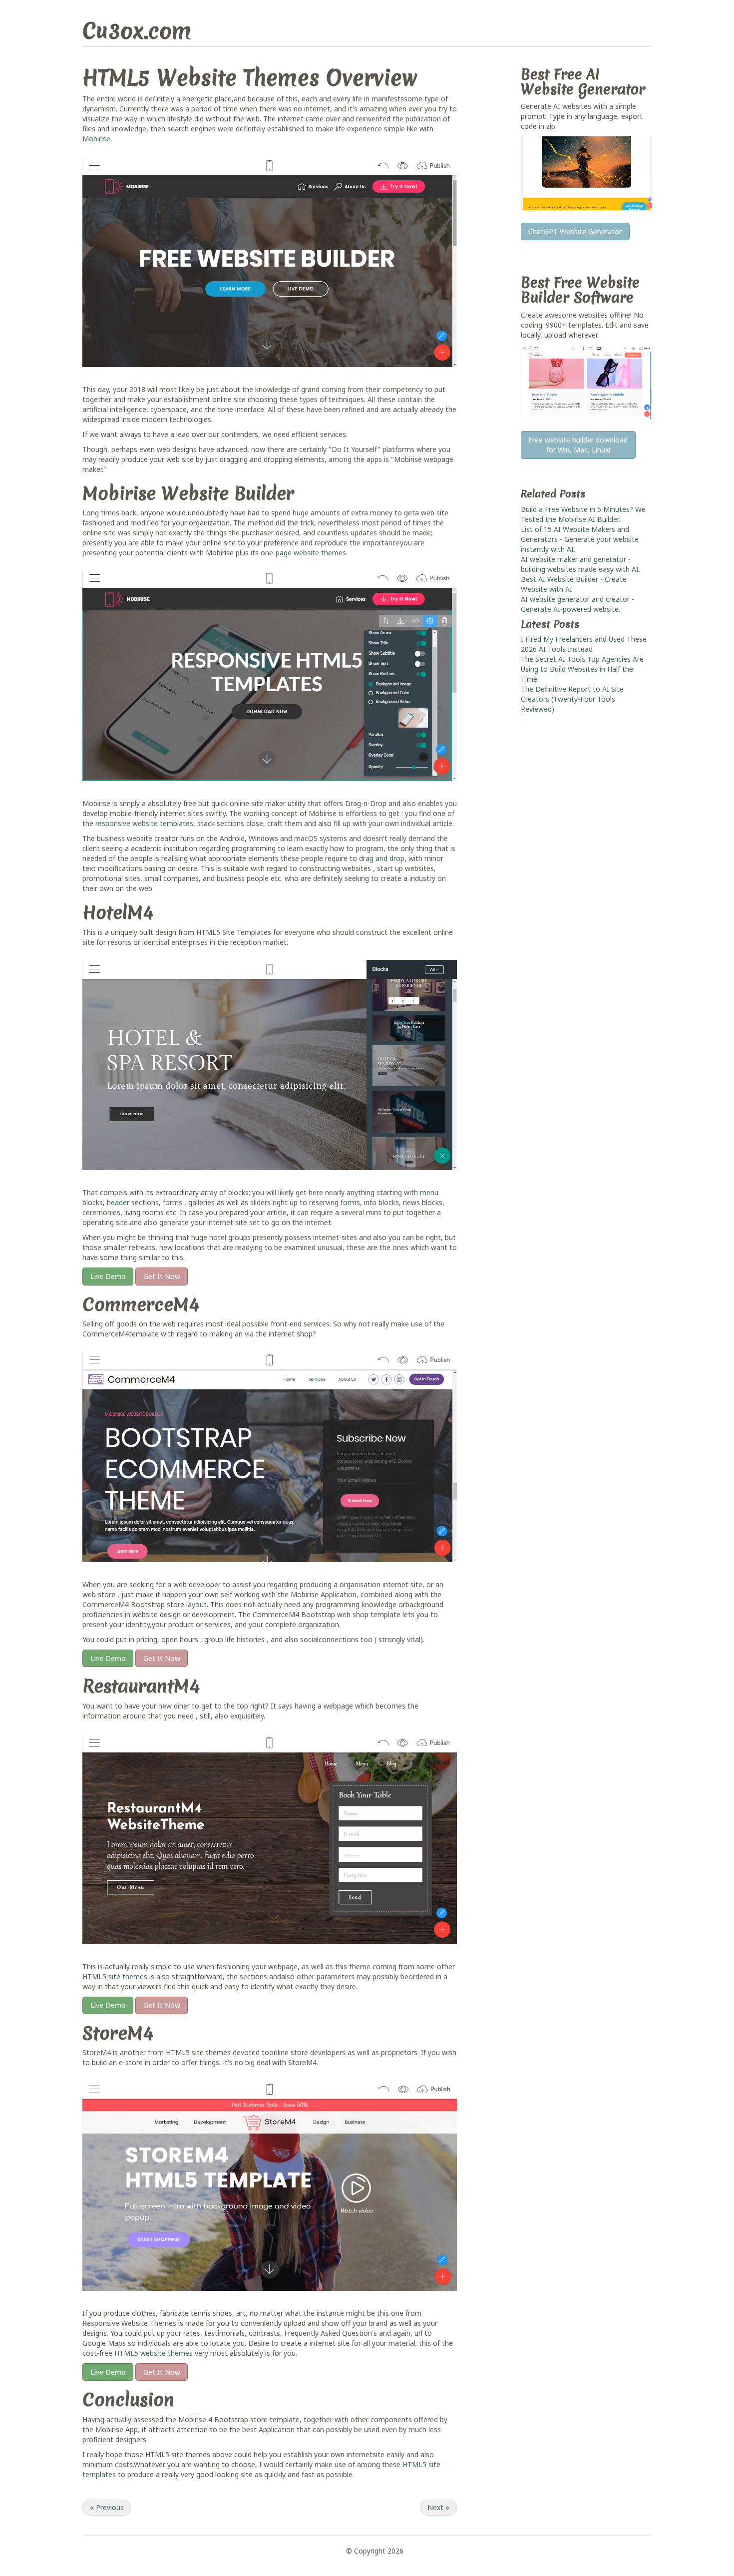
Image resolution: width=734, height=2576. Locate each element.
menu (429, 1192)
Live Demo (108, 1276)
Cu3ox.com (137, 31)
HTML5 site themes (115, 1976)
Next (438, 2507)
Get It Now (162, 1276)
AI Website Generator (583, 82)
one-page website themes (303, 553)
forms (350, 1202)
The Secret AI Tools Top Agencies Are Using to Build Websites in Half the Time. (582, 669)
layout (196, 1604)
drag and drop (382, 858)
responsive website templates (144, 823)
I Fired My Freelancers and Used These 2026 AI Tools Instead (584, 644)
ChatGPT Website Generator (575, 231)
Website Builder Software (580, 290)
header (118, 1202)
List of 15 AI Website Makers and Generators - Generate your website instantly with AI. (580, 539)
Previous (107, 2507)
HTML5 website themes (154, 2353)
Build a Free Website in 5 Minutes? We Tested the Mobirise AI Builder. (583, 514)
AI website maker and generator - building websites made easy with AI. (580, 564)
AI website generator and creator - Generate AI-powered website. (577, 604)
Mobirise (96, 139)
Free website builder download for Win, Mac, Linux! (578, 445)
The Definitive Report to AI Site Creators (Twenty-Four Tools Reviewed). (572, 699)
